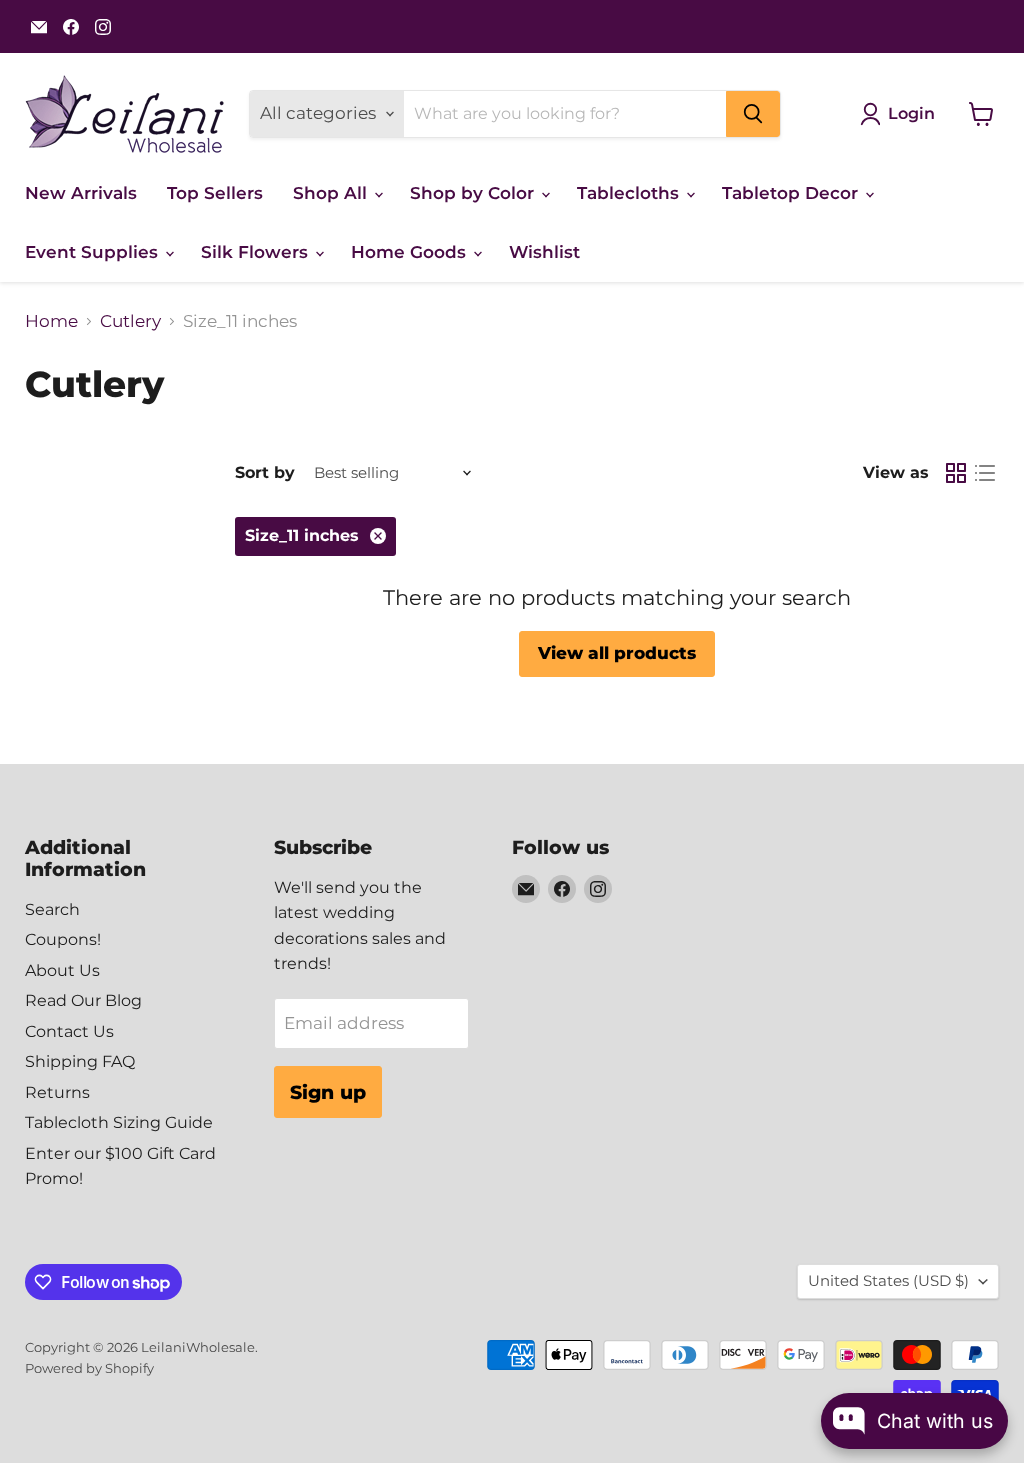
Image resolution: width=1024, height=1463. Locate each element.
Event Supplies (94, 252)
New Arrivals (81, 193)
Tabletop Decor (792, 193)
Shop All (332, 193)
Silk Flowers (257, 252)
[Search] (753, 114)
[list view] (985, 473)
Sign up (328, 1092)
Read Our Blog (83, 1000)
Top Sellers (215, 193)
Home (51, 321)
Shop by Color (474, 193)
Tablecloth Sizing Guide (119, 1122)
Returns (57, 1092)
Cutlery (130, 321)
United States (888, 1281)
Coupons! (63, 939)
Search (52, 909)
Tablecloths (630, 193)
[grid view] (956, 473)
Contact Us (69, 1031)
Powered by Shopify (89, 1368)
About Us (62, 970)
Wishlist (544, 252)
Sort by (265, 473)
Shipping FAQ (80, 1061)
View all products (617, 653)
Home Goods (411, 252)
